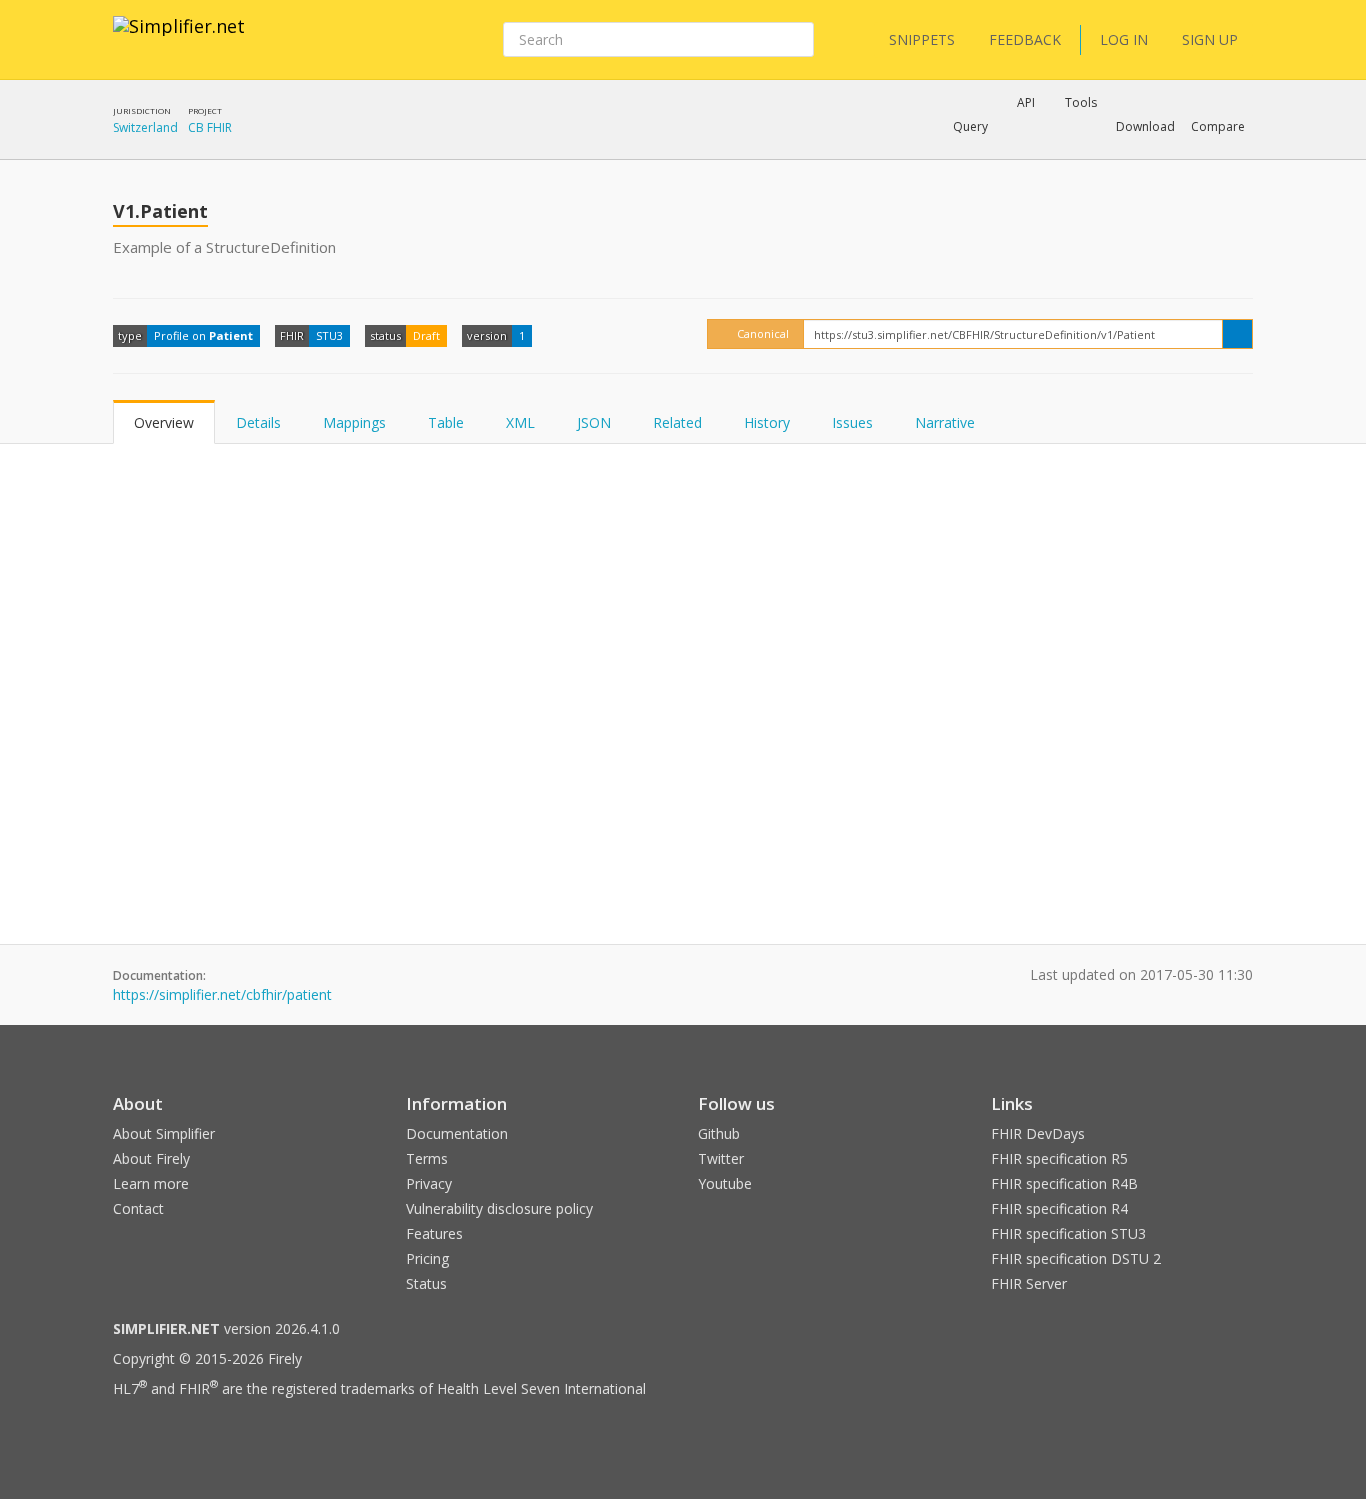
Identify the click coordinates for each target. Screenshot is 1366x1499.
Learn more (151, 1183)
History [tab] (767, 422)
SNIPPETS (922, 39)
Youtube (725, 1183)
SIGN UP (1210, 39)
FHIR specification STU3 (1068, 1233)
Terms (427, 1158)
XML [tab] (520, 422)
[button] (970, 127)
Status (426, 1283)
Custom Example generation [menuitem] (991, 154)
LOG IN (1124, 39)
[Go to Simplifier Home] (179, 39)
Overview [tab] (164, 422)
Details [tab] (258, 422)
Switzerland (145, 127)
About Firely (151, 1158)
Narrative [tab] (945, 422)
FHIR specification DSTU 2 (1076, 1258)
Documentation (457, 1133)
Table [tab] (446, 422)
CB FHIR (210, 127)
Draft (426, 335)
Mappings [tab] (354, 422)
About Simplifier (164, 1133)
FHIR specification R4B (1064, 1183)
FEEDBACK (1025, 39)
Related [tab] (677, 422)
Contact (138, 1208)
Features (434, 1233)
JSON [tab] (594, 422)
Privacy (429, 1183)
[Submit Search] (797, 40)
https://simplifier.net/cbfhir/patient (222, 994)
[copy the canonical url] (1237, 334)
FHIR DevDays (1038, 1133)
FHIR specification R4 (1059, 1208)
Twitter (721, 1158)
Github (719, 1133)
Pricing (427, 1258)
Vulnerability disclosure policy (499, 1208)
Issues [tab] (852, 422)
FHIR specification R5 (1059, 1158)
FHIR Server (1029, 1283)
